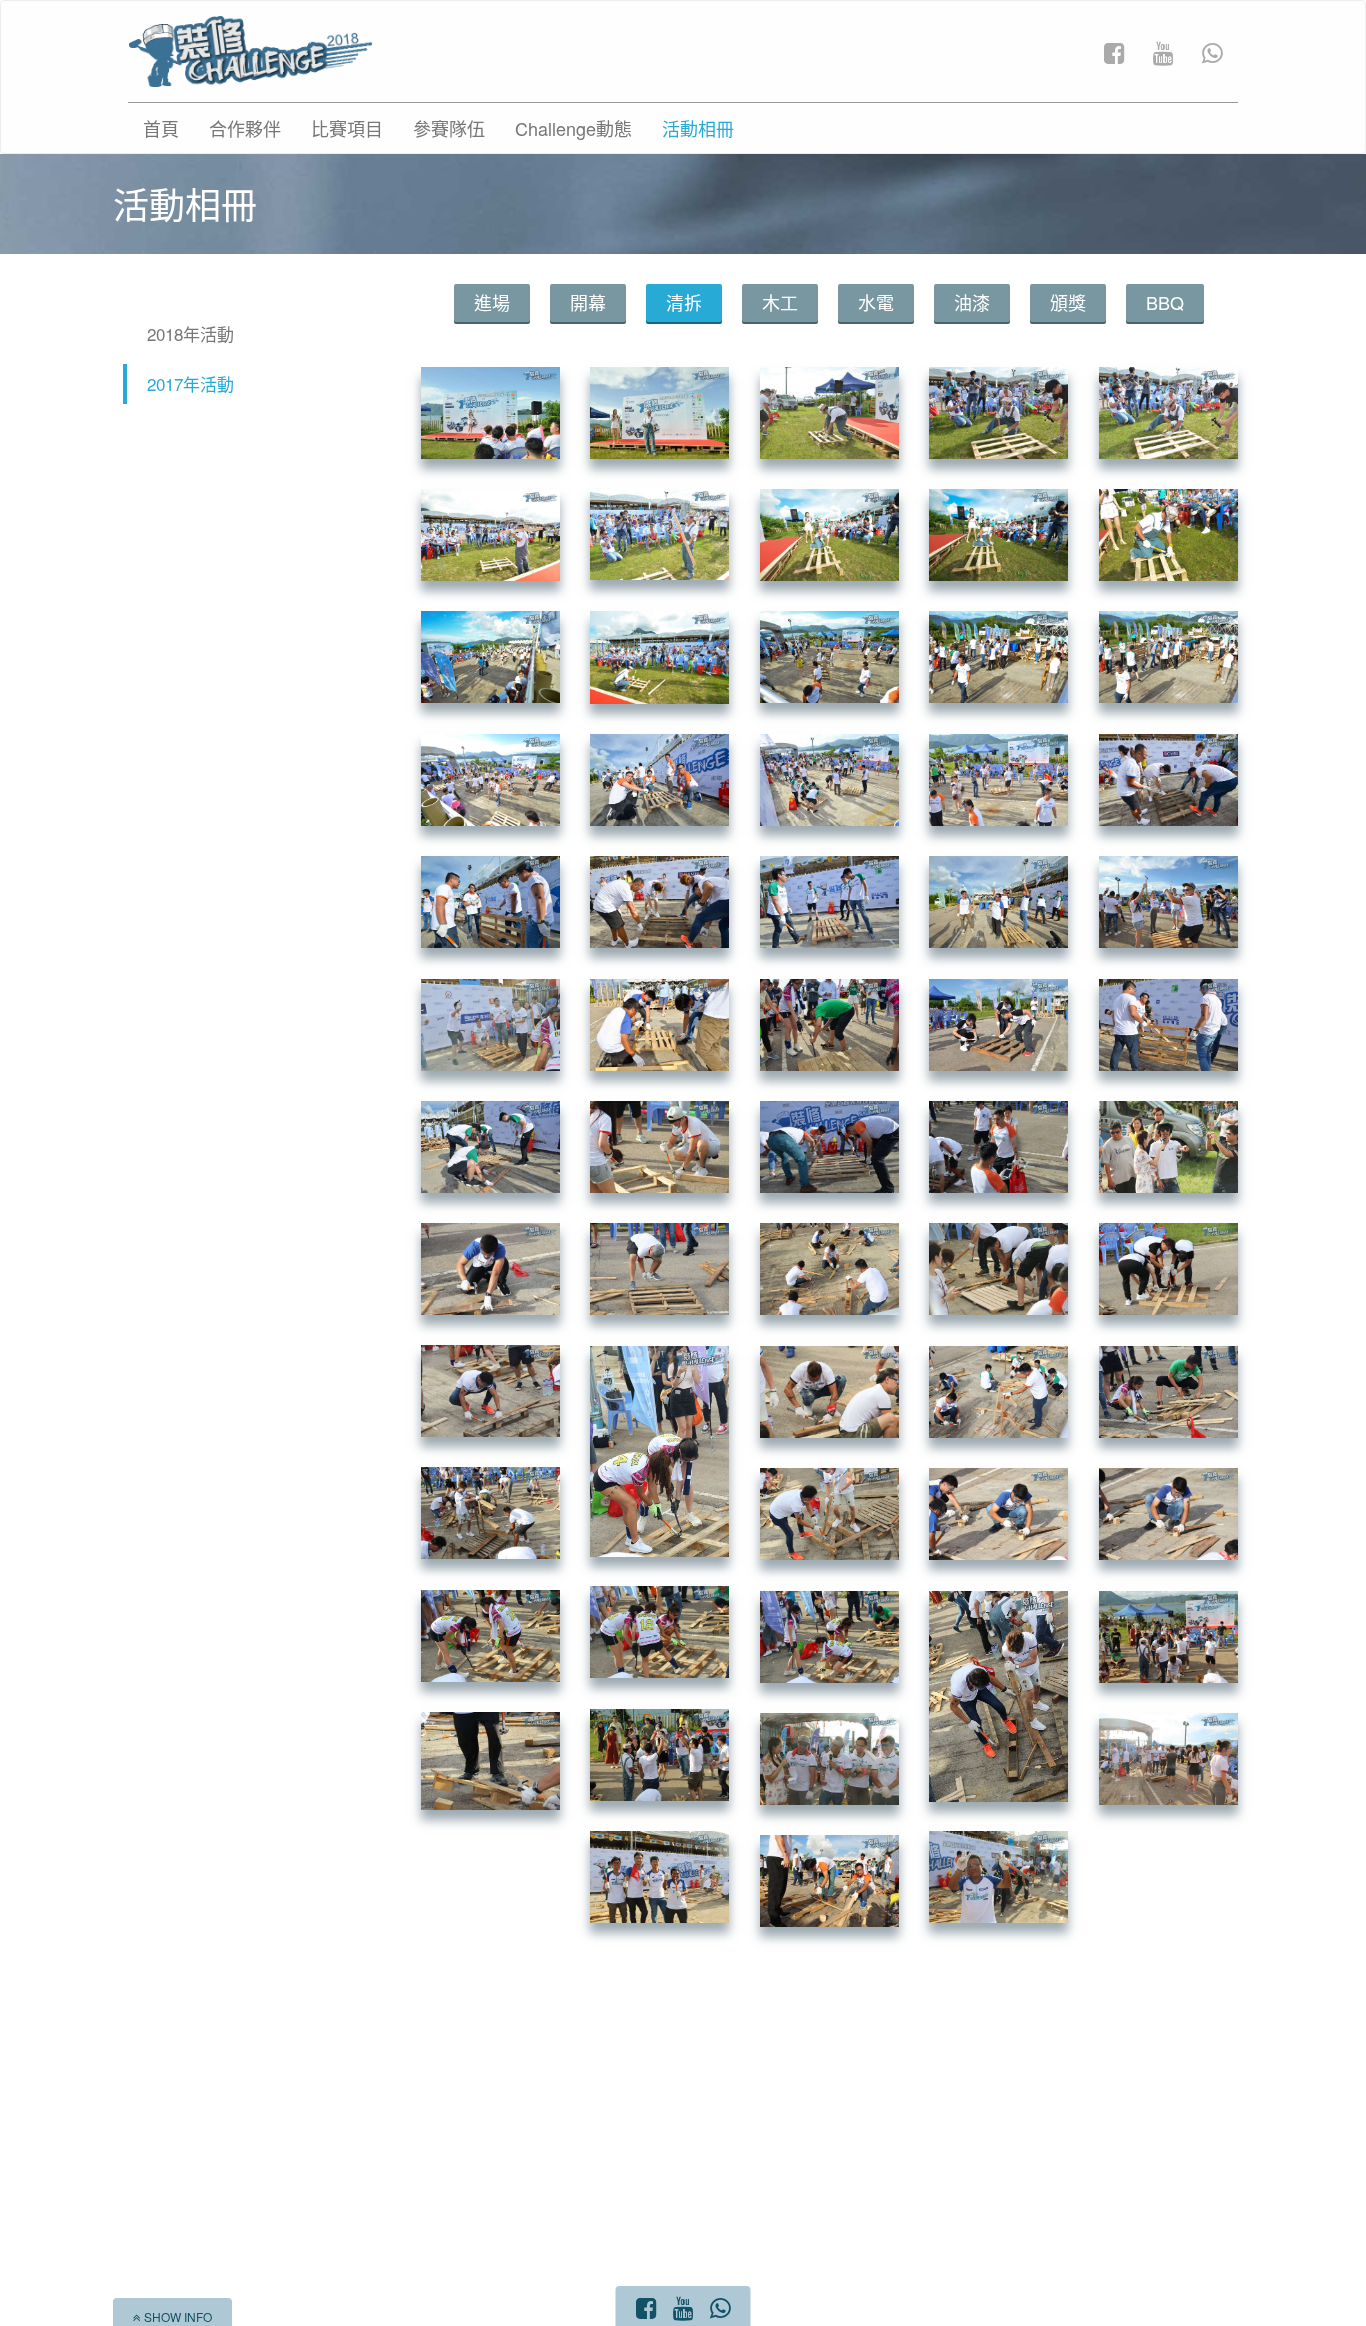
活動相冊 (698, 128)
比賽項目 (347, 128)
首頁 (161, 128)
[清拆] (491, 411)
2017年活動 (190, 383)
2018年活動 (190, 333)
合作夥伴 (245, 128)
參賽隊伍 (449, 128)
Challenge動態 (573, 128)
